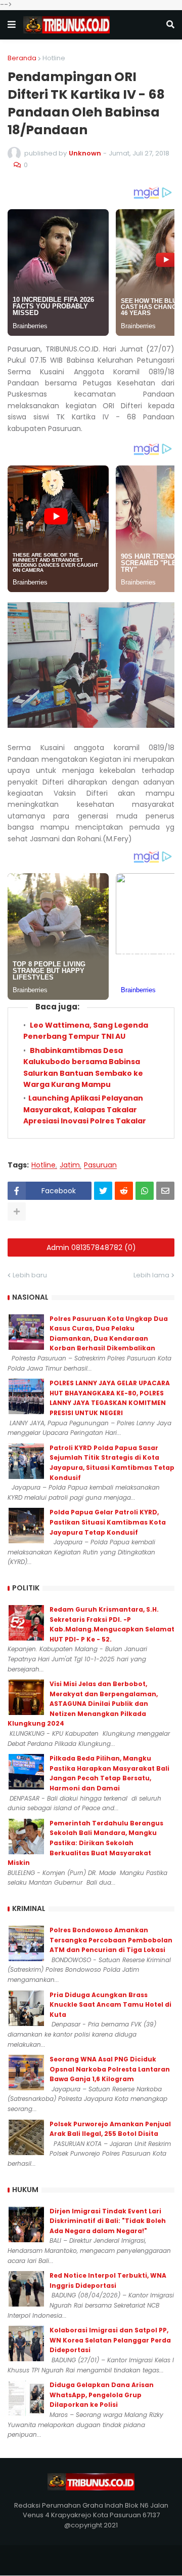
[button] (12, 25)
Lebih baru (30, 1275)
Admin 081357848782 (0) (91, 1247)
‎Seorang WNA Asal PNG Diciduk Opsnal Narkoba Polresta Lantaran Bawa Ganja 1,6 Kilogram (110, 2069)
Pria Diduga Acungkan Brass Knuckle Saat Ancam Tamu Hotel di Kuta (110, 2005)
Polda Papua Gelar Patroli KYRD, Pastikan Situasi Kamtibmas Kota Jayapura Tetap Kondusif (108, 1522)
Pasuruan (100, 1165)
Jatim (70, 1165)
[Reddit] (124, 1191)
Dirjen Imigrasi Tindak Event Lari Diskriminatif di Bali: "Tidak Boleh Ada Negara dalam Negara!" (108, 2221)
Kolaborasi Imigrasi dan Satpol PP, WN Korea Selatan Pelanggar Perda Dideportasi (110, 2340)
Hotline (54, 58)
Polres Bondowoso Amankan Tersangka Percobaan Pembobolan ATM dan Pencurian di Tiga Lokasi (111, 1940)
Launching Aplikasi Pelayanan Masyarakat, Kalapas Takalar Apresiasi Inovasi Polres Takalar (85, 1109)
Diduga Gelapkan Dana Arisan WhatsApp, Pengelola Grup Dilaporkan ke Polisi (102, 2395)
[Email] (165, 1191)
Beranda (22, 58)
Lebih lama (151, 1275)
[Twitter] (103, 1191)
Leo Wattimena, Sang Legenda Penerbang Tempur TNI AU (86, 1031)
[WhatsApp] (145, 1191)
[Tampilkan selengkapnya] (17, 1212)
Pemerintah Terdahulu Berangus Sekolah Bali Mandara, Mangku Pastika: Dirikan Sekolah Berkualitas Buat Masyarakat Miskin (85, 1843)
